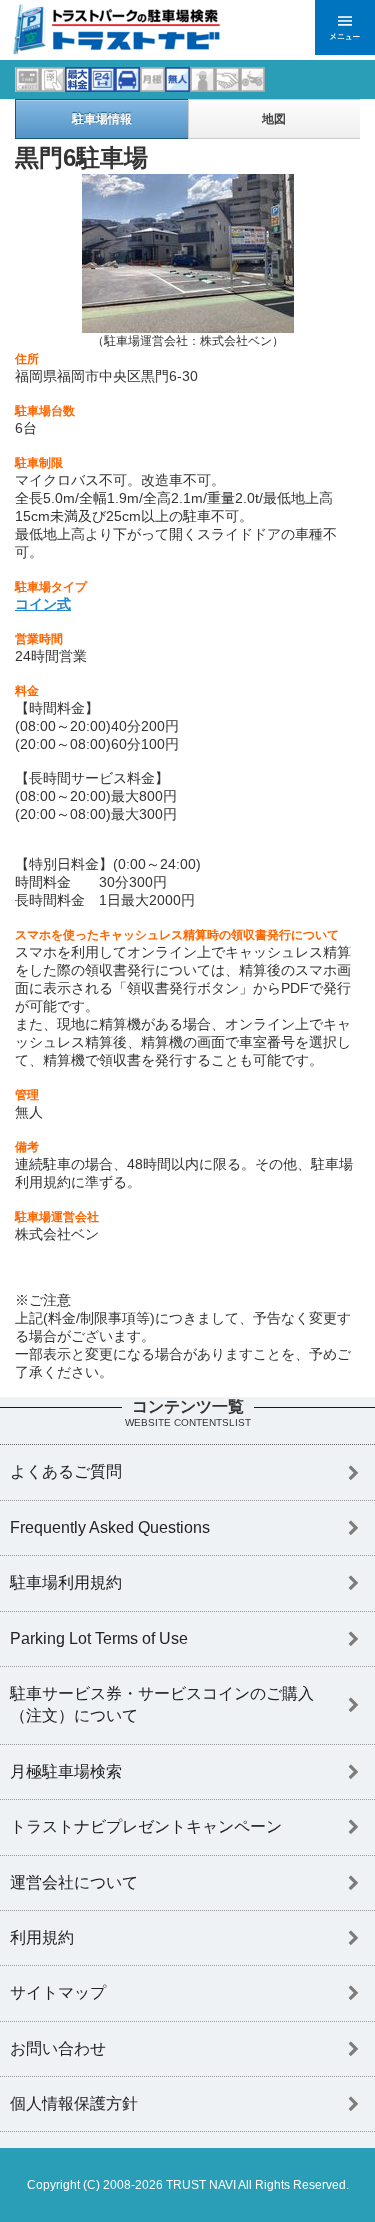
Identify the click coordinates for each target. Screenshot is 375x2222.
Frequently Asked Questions (110, 1527)
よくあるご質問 (66, 1471)
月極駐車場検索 (66, 1771)
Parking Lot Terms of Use (99, 1638)
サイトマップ (58, 1992)
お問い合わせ (58, 2048)
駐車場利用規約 (66, 1582)
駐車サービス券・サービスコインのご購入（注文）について (162, 1704)
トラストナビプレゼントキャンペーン (146, 1826)
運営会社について (74, 1882)
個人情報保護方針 (74, 2103)
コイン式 (43, 604)
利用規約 (42, 1937)
